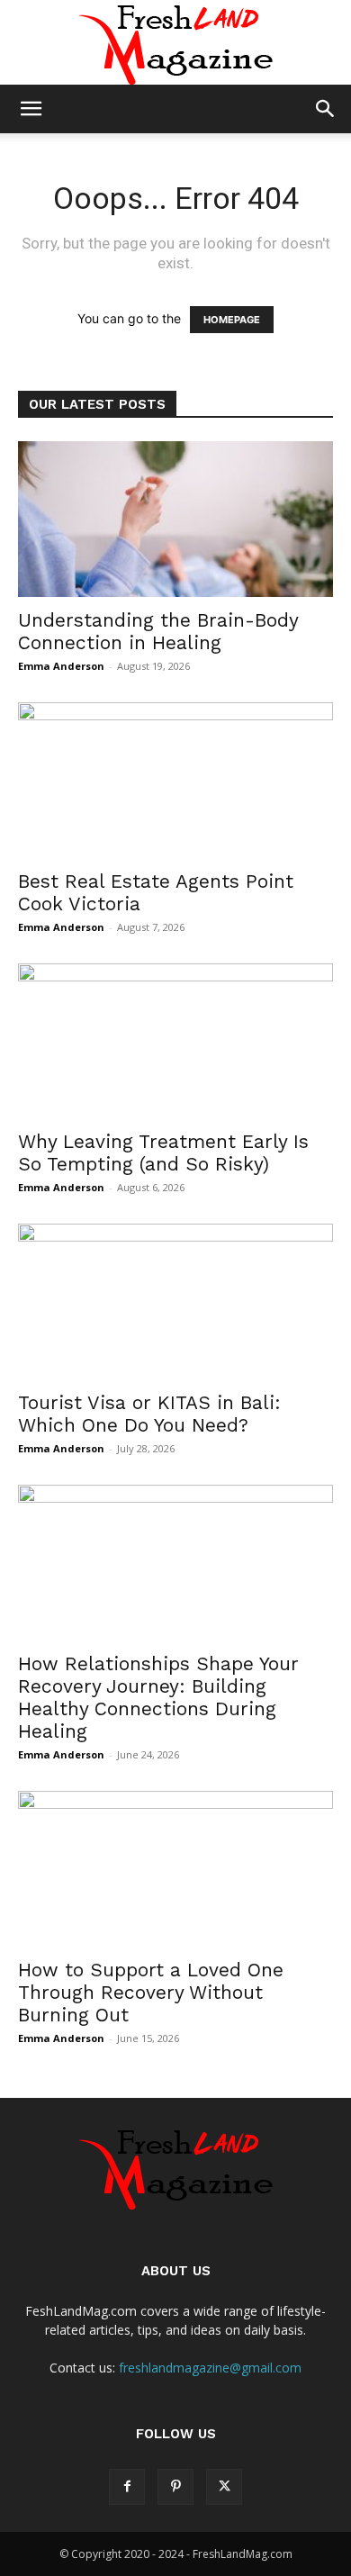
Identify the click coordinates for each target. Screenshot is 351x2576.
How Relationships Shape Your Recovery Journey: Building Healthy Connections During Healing (158, 1697)
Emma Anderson (61, 666)
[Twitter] (224, 2487)
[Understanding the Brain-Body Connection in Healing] (175, 519)
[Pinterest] (175, 2487)
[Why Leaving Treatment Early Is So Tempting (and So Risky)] (175, 1041)
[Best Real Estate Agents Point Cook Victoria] (175, 780)
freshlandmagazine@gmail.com (210, 2368)
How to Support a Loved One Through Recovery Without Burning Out (151, 1992)
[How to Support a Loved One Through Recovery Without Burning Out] (175, 1869)
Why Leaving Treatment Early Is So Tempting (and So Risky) (163, 1152)
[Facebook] (127, 2487)
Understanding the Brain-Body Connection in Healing (158, 631)
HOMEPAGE (232, 320)
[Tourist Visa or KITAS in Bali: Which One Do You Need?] (175, 1302)
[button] (31, 109)
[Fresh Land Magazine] (175, 42)
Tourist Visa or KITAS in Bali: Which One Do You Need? (149, 1414)
